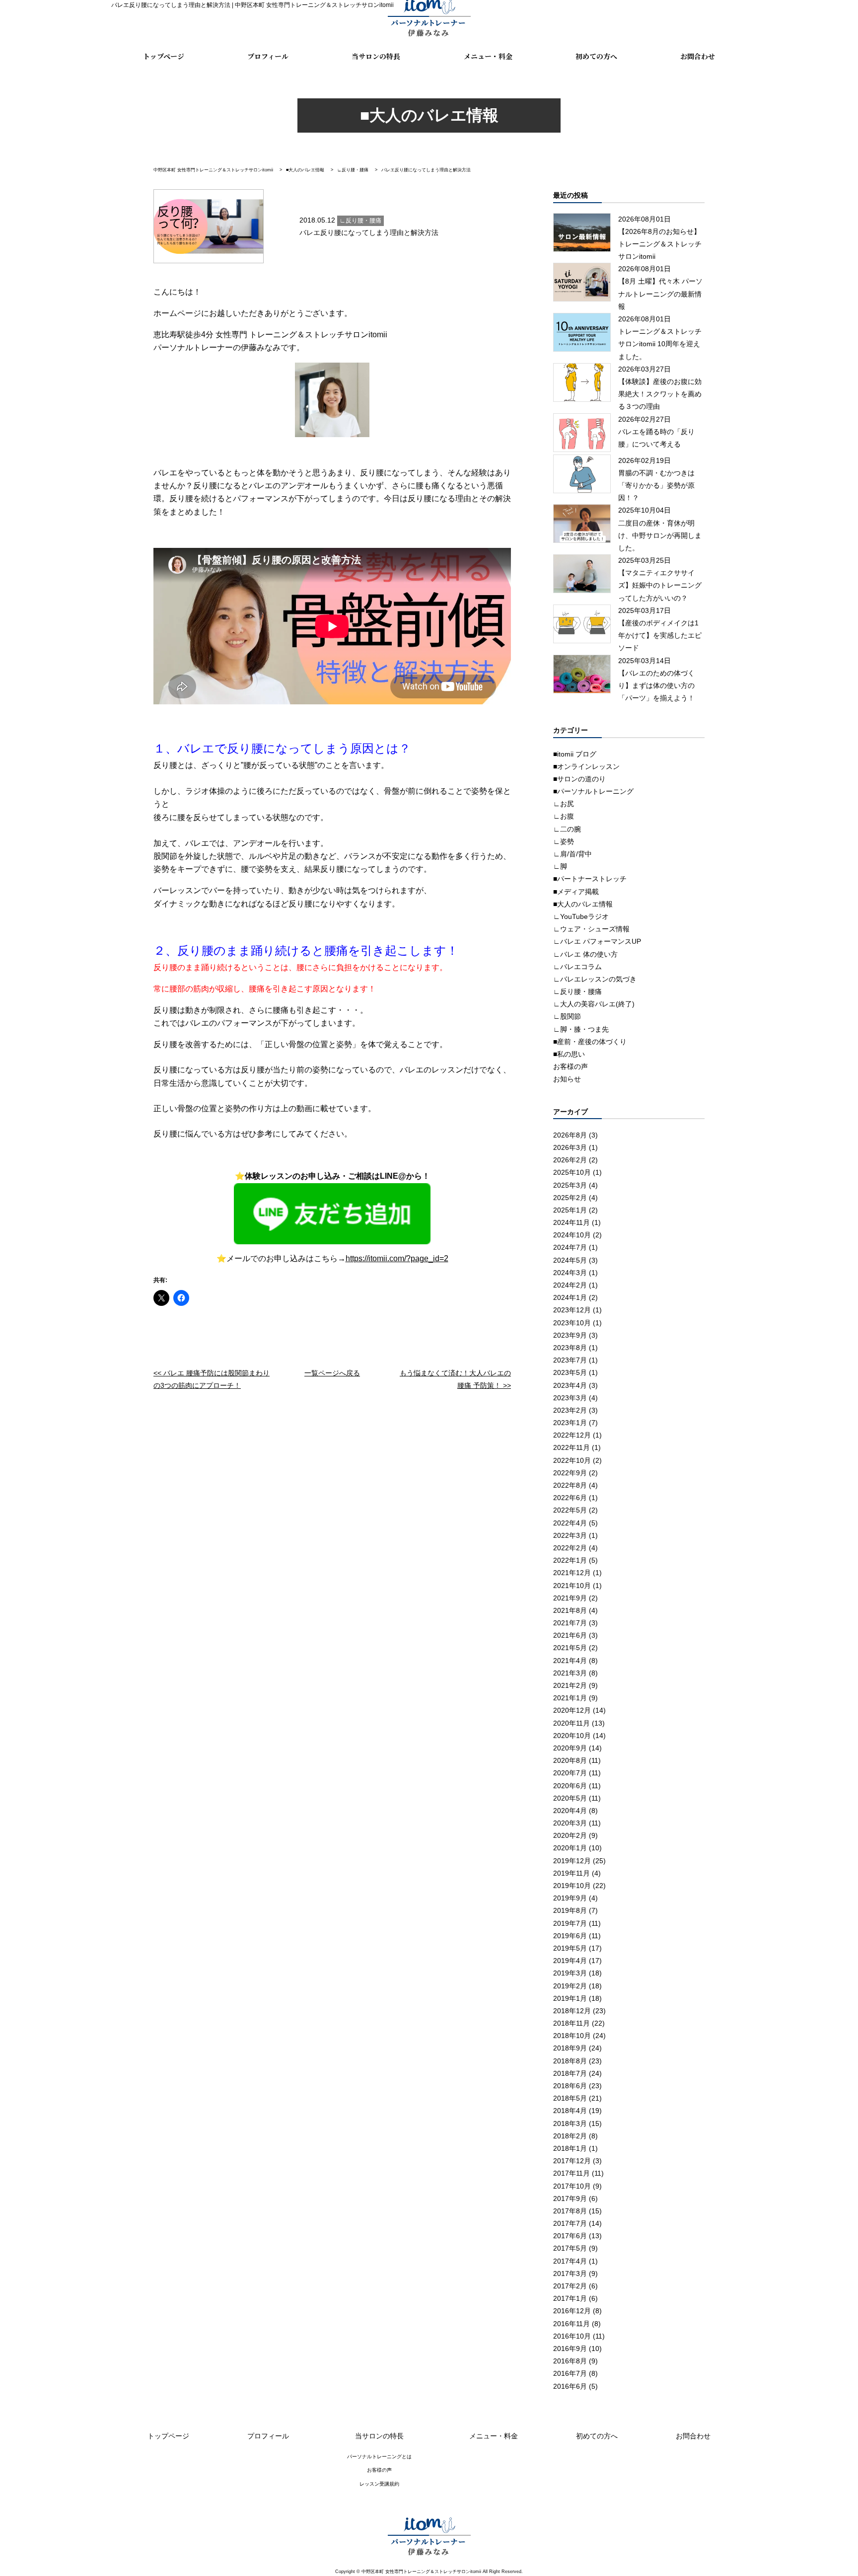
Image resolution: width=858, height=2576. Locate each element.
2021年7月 (570, 1623)
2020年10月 (572, 1736)
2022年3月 (570, 1535)
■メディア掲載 (576, 892)
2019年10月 (572, 1886)
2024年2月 (570, 1285)
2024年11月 (572, 1222)
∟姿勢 (564, 841)
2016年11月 (572, 2324)
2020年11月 (572, 1723)
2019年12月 (572, 1861)
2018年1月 (570, 2148)
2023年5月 (570, 1372)
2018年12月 (572, 2011)
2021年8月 (570, 1610)
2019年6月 (570, 1936)
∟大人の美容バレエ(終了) (594, 1004)
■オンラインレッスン (586, 766)
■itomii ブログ (575, 754)
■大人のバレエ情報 (583, 904)
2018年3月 (570, 2123)
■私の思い (569, 1054)
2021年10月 (572, 1586)
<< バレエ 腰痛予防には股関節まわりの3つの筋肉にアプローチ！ (212, 1379)
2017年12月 (572, 2161)
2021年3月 (570, 1673)
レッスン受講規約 (379, 2484)
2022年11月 (572, 1447)
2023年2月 (570, 1410)
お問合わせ (698, 57)
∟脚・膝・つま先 (581, 1029)
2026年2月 (570, 1160)
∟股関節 (567, 1016)
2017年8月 (570, 2211)
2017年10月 (572, 2186)
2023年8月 (570, 1348)
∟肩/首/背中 (572, 854)
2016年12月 (572, 2311)
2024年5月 (570, 1260)
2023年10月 (572, 1323)
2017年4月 (570, 2261)
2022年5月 (570, 1510)
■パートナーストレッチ (590, 879)
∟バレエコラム (577, 967)
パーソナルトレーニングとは (379, 2457)
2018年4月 (570, 2111)
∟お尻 (564, 804)
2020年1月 (570, 1848)
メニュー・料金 (488, 57)
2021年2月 (570, 1685)
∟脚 (560, 866)
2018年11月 (572, 2023)
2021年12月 (572, 1573)
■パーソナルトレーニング (593, 791)
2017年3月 (570, 2273)
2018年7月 (570, 2073)
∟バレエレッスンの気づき (595, 979)
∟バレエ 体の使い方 (585, 954)
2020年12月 (572, 1710)
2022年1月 (570, 1560)
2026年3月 (570, 1147)
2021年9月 (570, 1598)
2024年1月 (570, 1297)
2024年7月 (570, 1247)
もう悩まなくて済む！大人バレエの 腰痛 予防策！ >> (455, 1379)
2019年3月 (570, 1973)
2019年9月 (570, 1898)
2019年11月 (572, 1873)
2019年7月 (570, 1923)
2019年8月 (570, 1910)
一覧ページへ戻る (332, 1373)
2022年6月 (570, 1498)
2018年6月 (570, 2086)
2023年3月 (570, 1398)
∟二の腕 (567, 829)
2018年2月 (570, 2136)
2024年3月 (570, 1273)
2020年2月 (570, 1835)
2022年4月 (570, 1523)
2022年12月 (572, 1435)
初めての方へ (596, 57)
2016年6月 (570, 2386)
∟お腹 (564, 816)
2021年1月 (570, 1698)
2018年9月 (570, 2048)
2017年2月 (570, 2286)
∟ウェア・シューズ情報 (591, 929)
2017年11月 (572, 2173)
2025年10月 (572, 1172)
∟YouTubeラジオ (581, 916)
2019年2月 (570, 1986)
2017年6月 (570, 2236)
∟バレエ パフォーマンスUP (597, 941)
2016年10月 (572, 2336)
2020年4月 (570, 1811)
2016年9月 (570, 2349)
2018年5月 (570, 2098)
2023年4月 (570, 1385)
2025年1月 (570, 1210)
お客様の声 (571, 1066)
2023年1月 (570, 1423)
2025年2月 (570, 1198)
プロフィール (268, 57)
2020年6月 (570, 1786)
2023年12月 (572, 1310)
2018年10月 (572, 2036)
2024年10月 (572, 1235)
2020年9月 (570, 1748)
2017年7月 (570, 2223)
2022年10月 (572, 1460)
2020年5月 (570, 1798)
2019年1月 (570, 1998)
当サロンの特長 (376, 57)
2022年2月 (570, 1548)
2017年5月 (570, 2248)
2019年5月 (570, 1948)
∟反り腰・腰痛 (577, 991)
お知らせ (567, 1079)
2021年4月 (570, 1661)
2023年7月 (570, 1360)
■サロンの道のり (579, 779)
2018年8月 (570, 2061)
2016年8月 (570, 2361)
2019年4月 (570, 1961)
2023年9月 (570, 1335)
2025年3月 (570, 1185)
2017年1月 (570, 2298)
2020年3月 (570, 1823)
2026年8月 (570, 1135)
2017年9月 (570, 2198)
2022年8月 (570, 1485)
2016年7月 (570, 2373)
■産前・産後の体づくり (590, 1042)
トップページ (164, 57)
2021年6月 (570, 1635)
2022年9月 (570, 1473)
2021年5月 (570, 1648)
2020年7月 (570, 1773)
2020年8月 (570, 1760)
